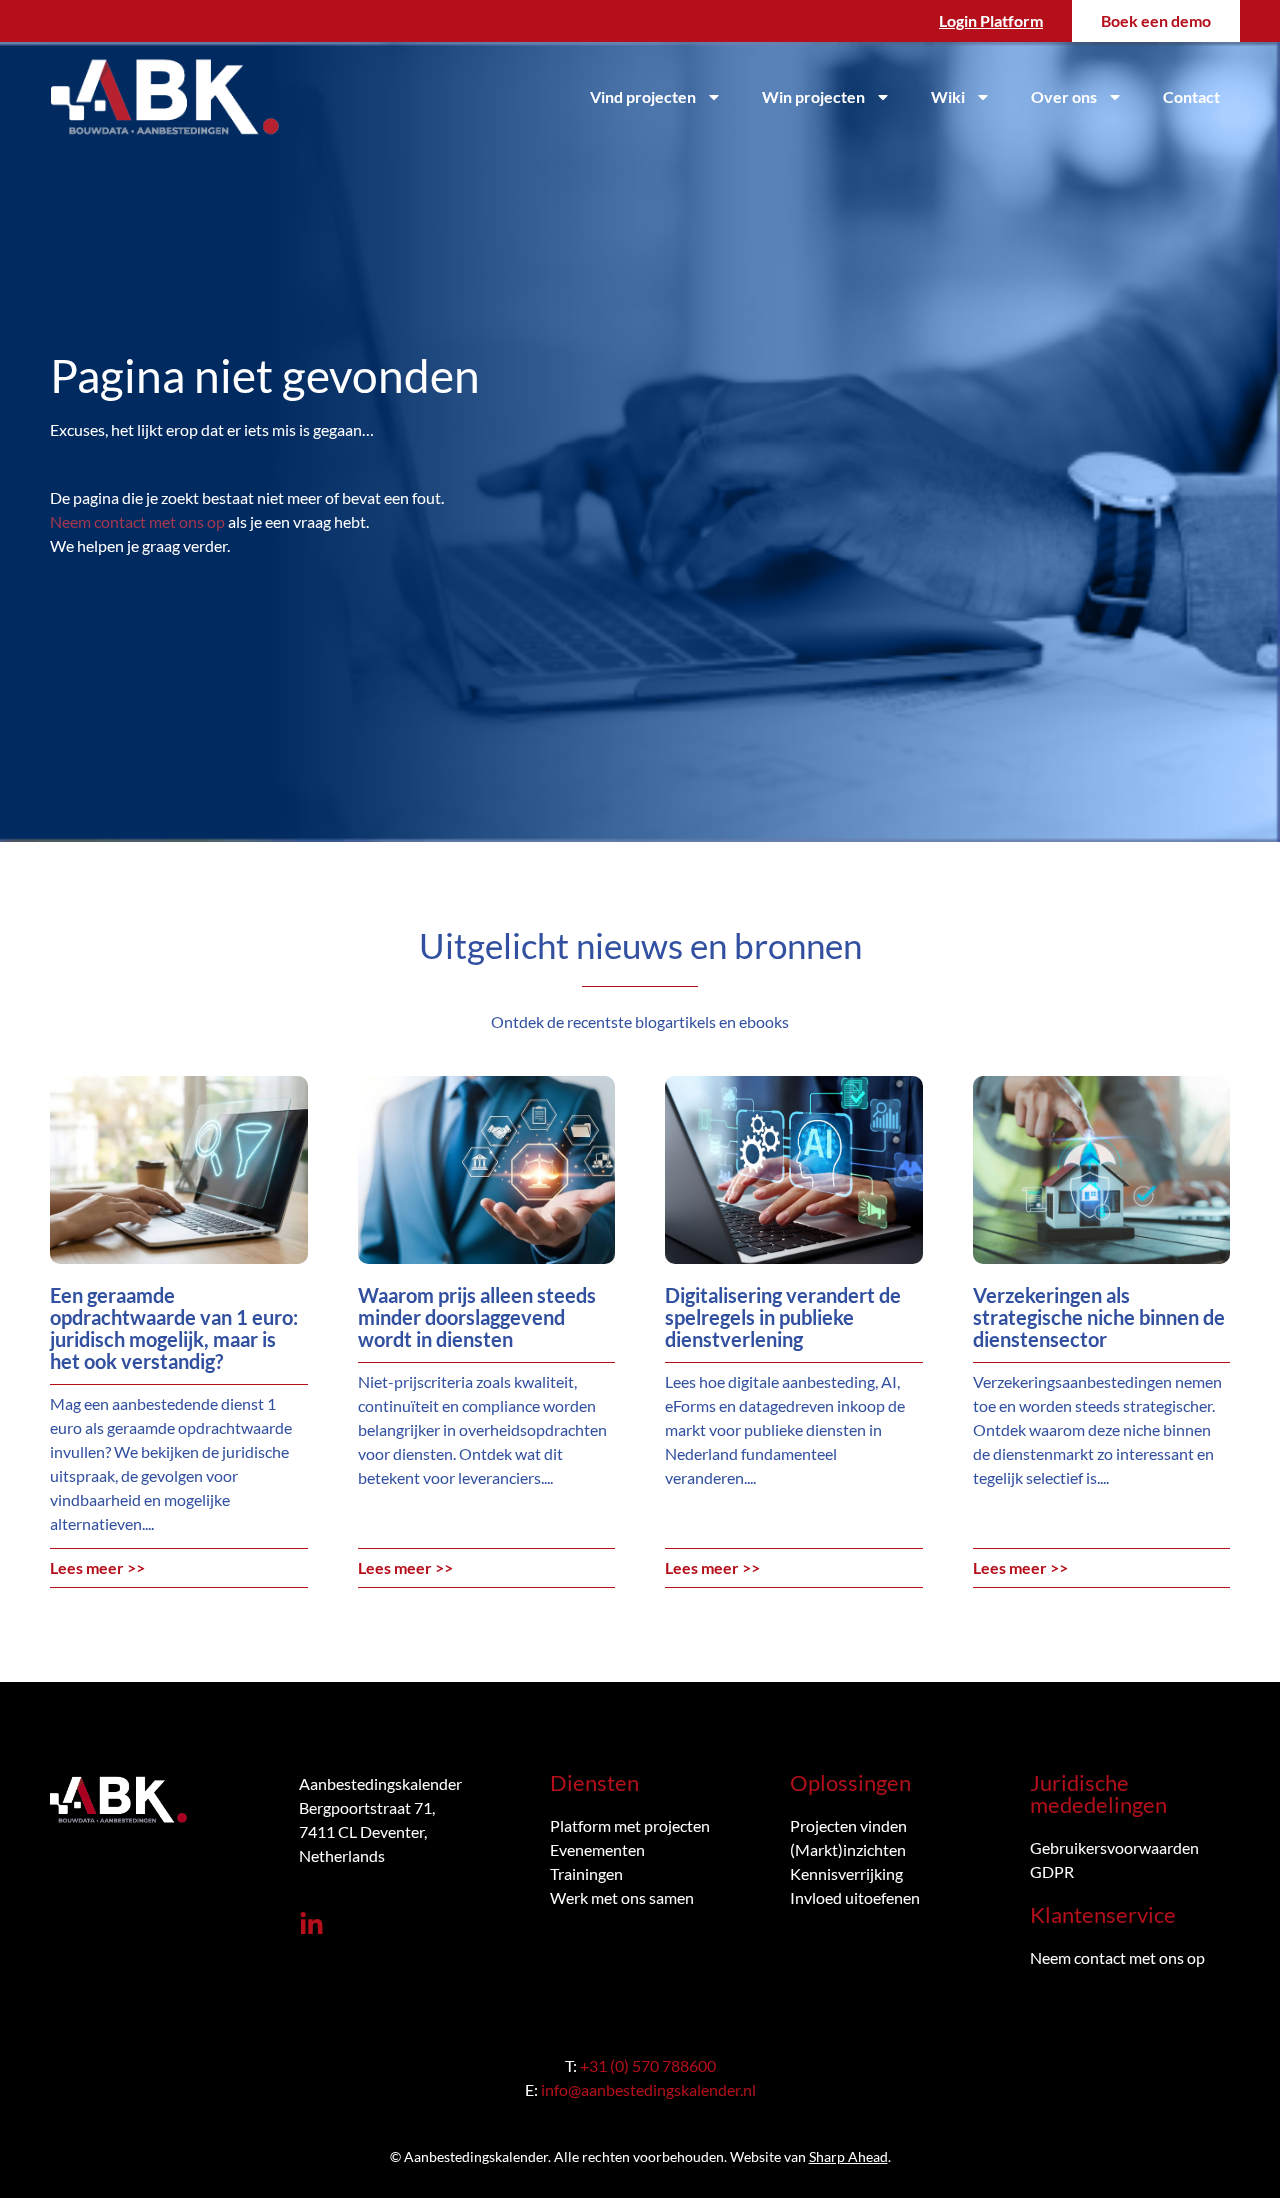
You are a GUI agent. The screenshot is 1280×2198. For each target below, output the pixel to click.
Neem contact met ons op (137, 521)
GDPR (1052, 1871)
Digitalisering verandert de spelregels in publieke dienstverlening (783, 1317)
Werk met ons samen (622, 1897)
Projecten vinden (848, 1825)
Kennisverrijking (846, 1873)
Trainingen (586, 1873)
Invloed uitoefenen (855, 1897)
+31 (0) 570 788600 (648, 2065)
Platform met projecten (630, 1825)
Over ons (1064, 96)
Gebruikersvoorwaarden (1114, 1847)
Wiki (948, 96)
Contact (1191, 96)
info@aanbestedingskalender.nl (648, 2089)
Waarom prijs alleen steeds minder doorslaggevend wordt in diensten (477, 1317)
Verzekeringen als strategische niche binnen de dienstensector (1099, 1317)
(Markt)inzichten (848, 1849)
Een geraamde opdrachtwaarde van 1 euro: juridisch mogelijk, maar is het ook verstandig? (174, 1328)
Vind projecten (643, 96)
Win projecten (813, 96)
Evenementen (597, 1849)
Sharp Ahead (848, 2156)
